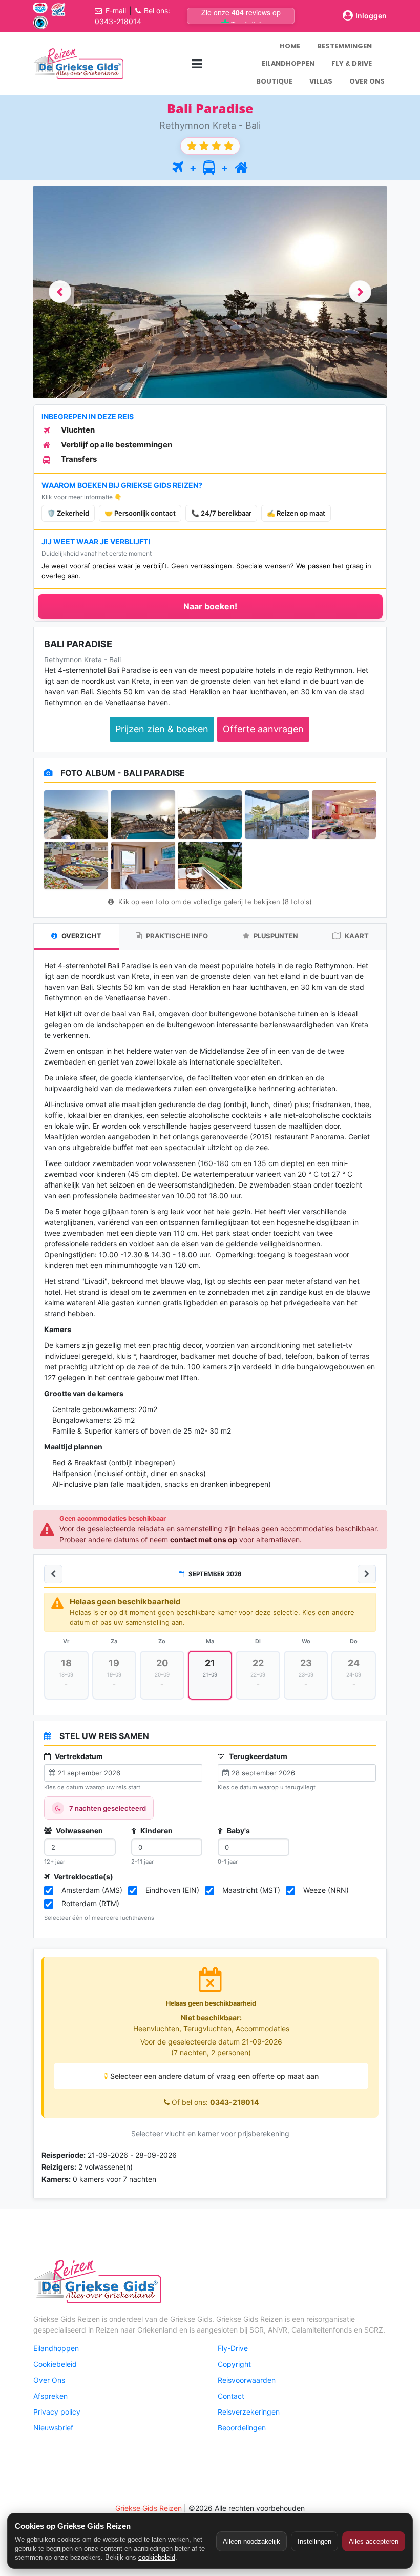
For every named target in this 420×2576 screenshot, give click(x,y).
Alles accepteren (374, 2541)
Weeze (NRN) (326, 1890)
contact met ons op (204, 1539)
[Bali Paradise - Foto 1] (76, 814)
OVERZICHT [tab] (81, 936)
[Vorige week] (53, 1574)
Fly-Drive (233, 2348)
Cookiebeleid (55, 2364)
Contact (231, 2396)
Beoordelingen (242, 2428)
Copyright (234, 2364)
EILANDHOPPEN (288, 63)
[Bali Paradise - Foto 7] (143, 866)
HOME (290, 46)
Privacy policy (57, 2412)
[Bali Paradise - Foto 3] (210, 814)
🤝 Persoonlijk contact (140, 513)
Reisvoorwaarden (247, 2380)
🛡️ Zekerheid (68, 513)
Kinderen (156, 1831)
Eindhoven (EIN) (172, 1890)
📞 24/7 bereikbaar (221, 513)
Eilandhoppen (56, 2348)
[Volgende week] (367, 1574)
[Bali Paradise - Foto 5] (344, 814)
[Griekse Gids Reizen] (78, 64)
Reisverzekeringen (249, 2412)
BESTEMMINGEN (344, 46)
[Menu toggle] (197, 63)
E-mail (116, 11)
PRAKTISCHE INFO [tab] (176, 936)
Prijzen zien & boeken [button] (162, 729)
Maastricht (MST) (251, 1890)
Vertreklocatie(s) (83, 1877)
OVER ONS (367, 81)
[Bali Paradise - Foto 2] (143, 814)
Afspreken (50, 2396)
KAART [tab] (356, 936)
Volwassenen (79, 1831)
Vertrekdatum (78, 1756)
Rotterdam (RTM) (90, 1903)
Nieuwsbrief (53, 2428)
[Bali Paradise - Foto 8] (210, 866)
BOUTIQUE (274, 81)
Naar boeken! (210, 606)
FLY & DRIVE (352, 63)
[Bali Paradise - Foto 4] (277, 814)
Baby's (238, 1831)
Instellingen (314, 2541)
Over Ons (49, 2380)
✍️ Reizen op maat (296, 513)
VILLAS (321, 81)
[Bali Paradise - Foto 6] (76, 866)
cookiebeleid (157, 2557)
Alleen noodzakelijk (251, 2541)
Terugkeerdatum (257, 1756)
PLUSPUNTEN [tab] (275, 936)
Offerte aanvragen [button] (263, 729)
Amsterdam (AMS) (92, 1890)
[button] (60, 292)
